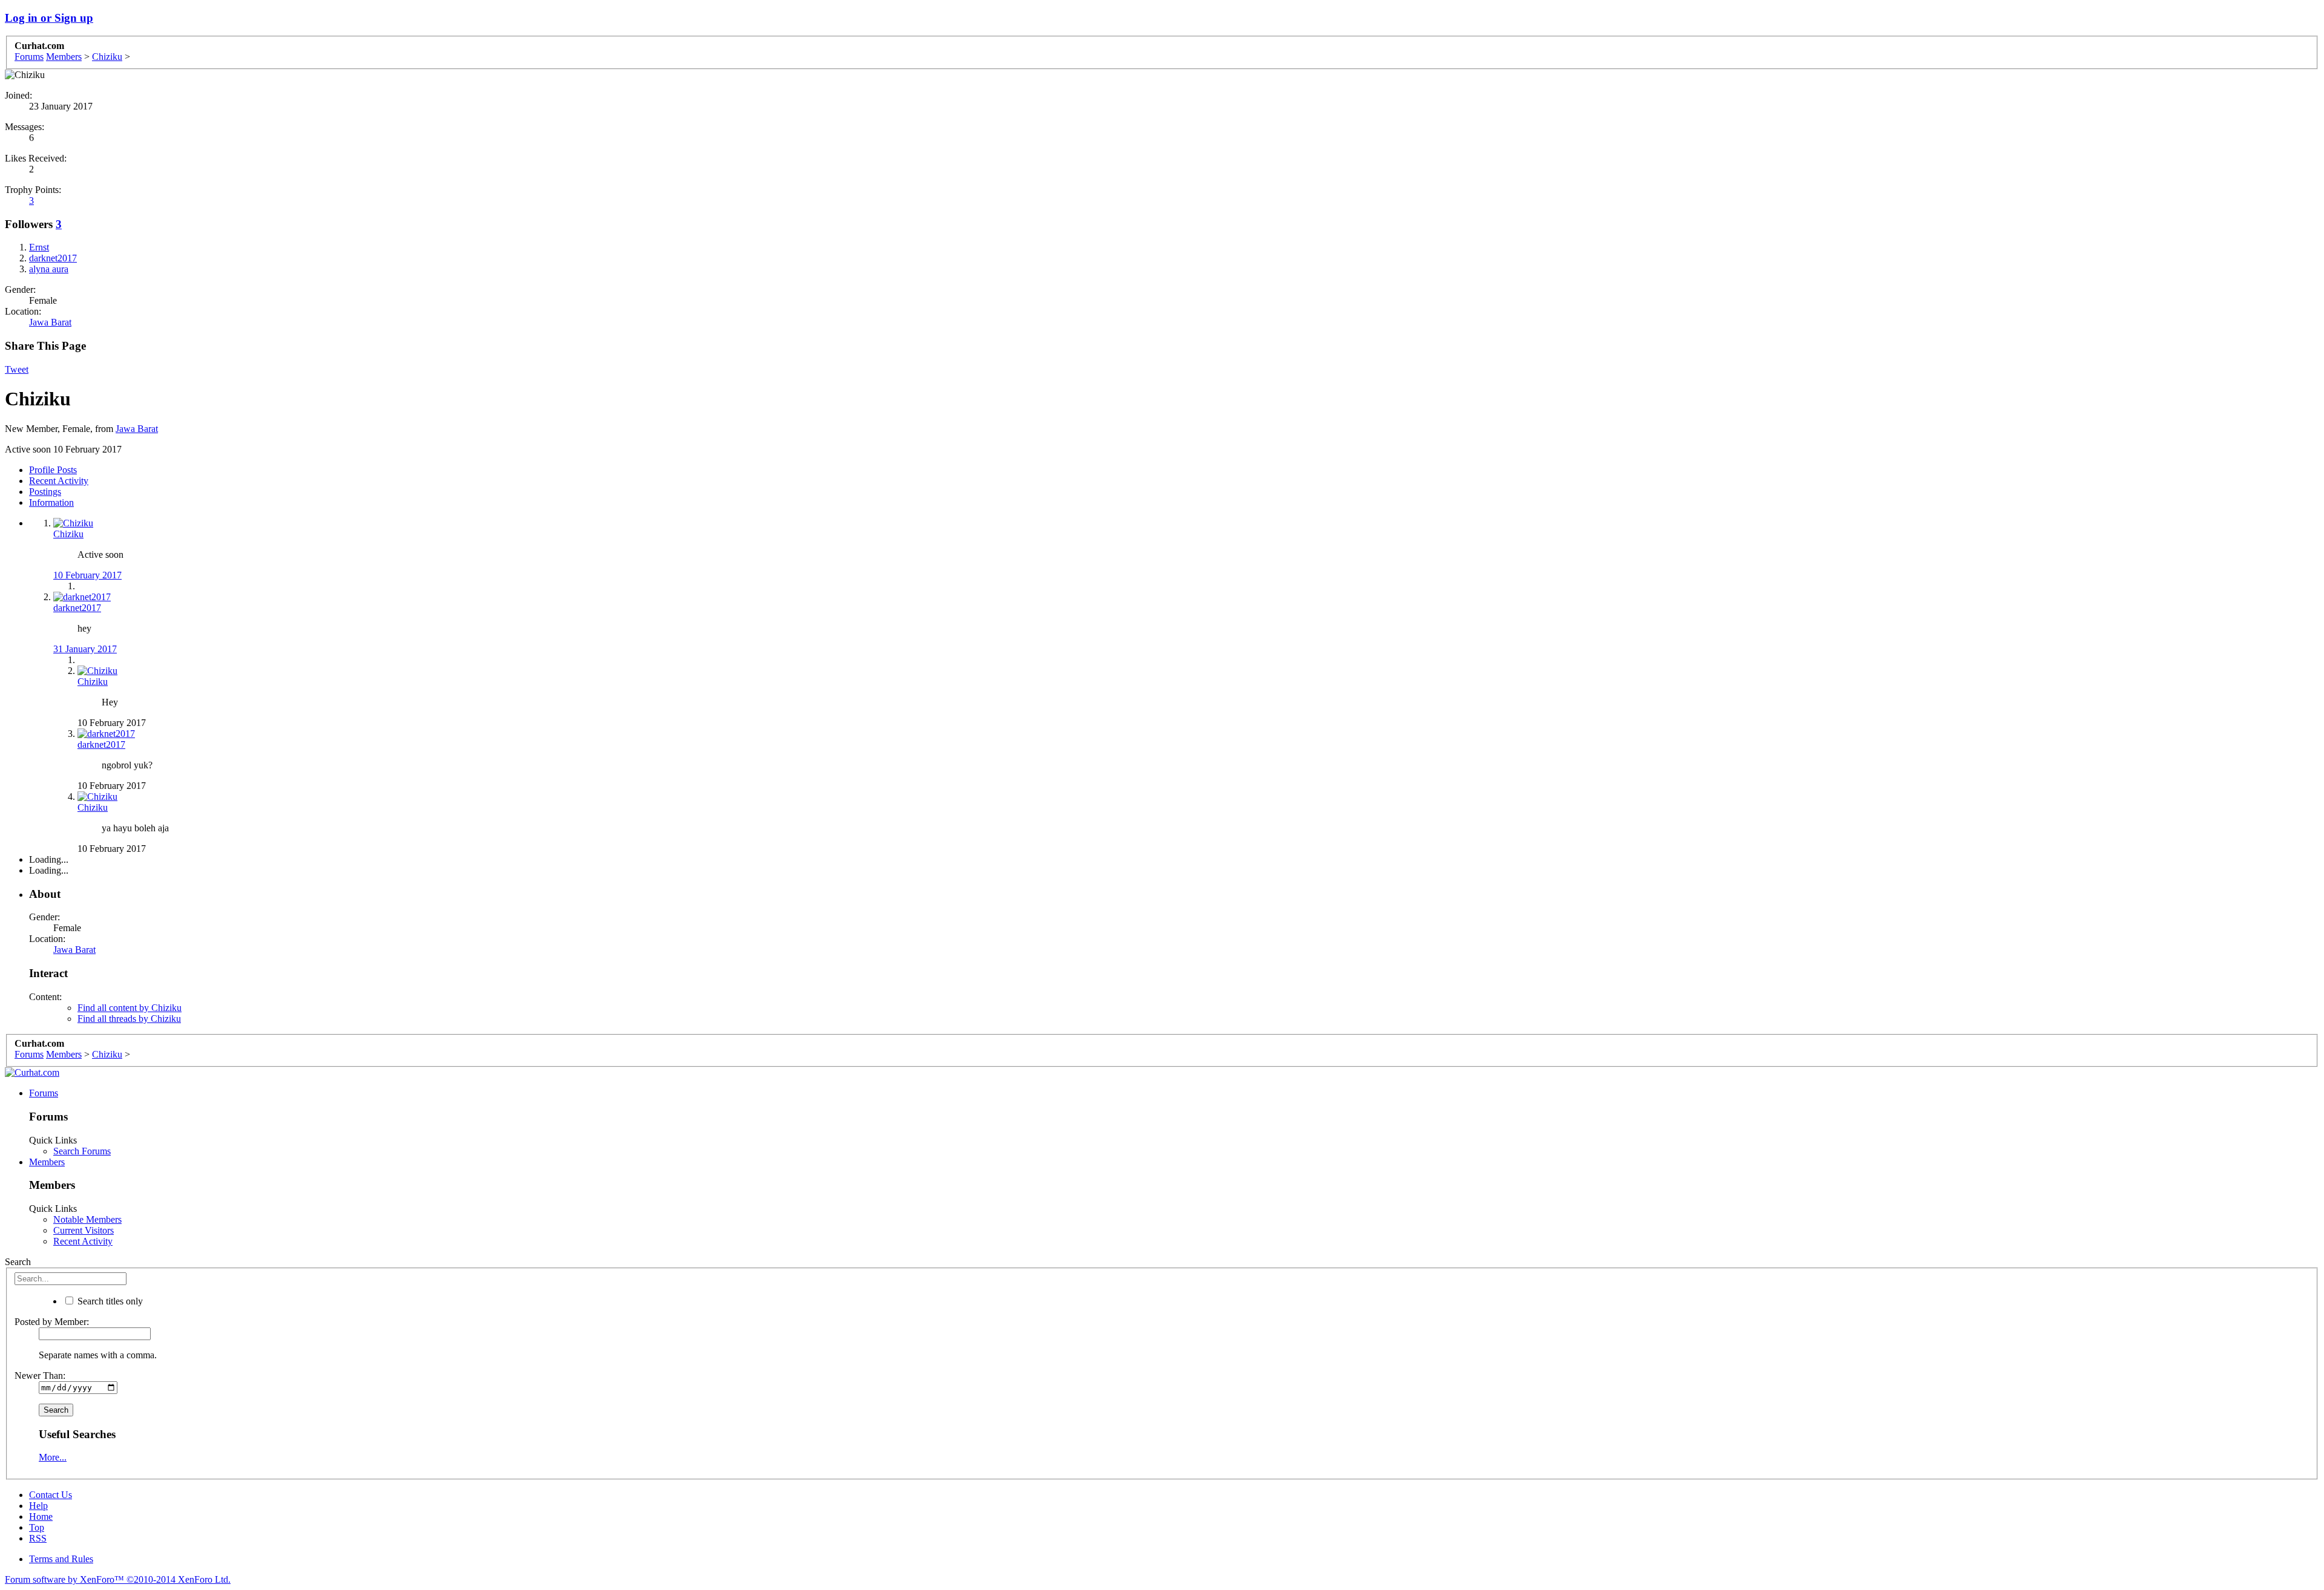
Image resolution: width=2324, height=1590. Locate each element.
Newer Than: (40, 1376)
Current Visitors (84, 1230)
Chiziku (68, 534)
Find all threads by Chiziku (129, 1019)
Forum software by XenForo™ (118, 1579)
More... (53, 1457)
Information (51, 502)
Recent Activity (59, 481)
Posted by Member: (52, 1322)
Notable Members (87, 1219)
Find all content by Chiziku (130, 1008)
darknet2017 (77, 608)
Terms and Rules (61, 1559)
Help (38, 1506)
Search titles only (109, 1301)
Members (47, 1162)
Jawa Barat (50, 322)
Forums (44, 1093)
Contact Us (51, 1495)
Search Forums (82, 1151)
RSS (38, 1538)
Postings (45, 492)
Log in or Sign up (49, 18)
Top (37, 1527)
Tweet (17, 369)
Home (41, 1516)
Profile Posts (53, 470)
